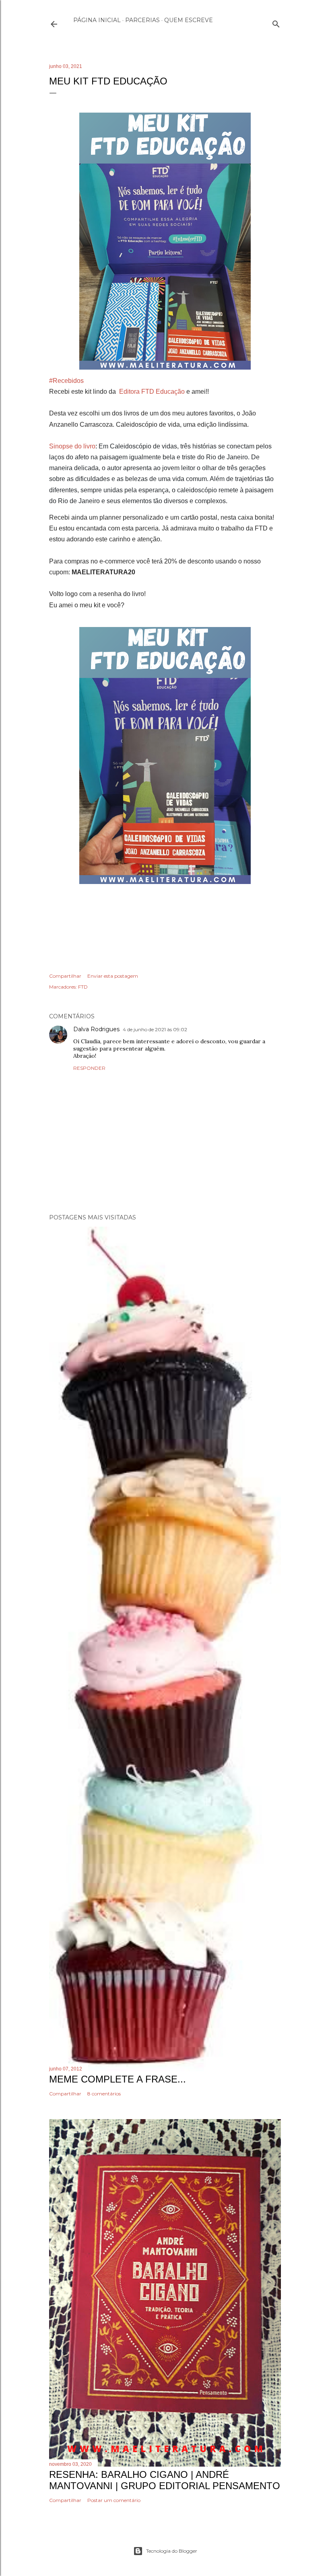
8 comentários (104, 2094)
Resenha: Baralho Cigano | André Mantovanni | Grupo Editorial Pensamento (165, 2480)
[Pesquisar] (276, 22)
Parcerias (142, 20)
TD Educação (165, 392)
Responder (89, 1068)
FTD (83, 987)
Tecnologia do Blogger (172, 2551)
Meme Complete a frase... (118, 2079)
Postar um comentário (114, 2500)
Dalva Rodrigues (96, 1029)
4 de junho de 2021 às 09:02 (155, 1029)
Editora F (132, 392)
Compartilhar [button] (65, 976)
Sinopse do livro (72, 446)
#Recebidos (66, 381)
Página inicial (97, 20)
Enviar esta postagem (113, 976)
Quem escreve (189, 20)
